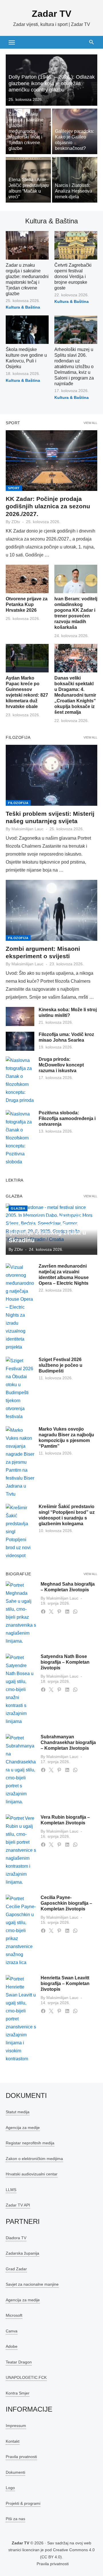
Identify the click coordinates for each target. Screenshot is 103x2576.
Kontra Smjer (18, 2393)
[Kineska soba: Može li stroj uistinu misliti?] (20, 1016)
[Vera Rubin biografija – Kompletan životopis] (21, 1850)
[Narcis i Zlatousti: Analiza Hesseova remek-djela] (75, 180)
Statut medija (18, 2112)
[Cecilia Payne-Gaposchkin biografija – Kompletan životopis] (21, 1931)
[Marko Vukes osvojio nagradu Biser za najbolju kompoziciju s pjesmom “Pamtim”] (20, 1462)
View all (90, 423)
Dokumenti (15, 2472)
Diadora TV (16, 2238)
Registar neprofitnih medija (30, 2143)
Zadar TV (51, 14)
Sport (13, 423)
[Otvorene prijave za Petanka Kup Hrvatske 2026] (27, 579)
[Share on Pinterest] (59, 1612)
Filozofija (18, 737)
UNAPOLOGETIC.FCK (26, 2377)
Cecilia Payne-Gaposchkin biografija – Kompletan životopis (66, 1903)
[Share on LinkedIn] (67, 1612)
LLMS (11, 2190)
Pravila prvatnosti (21, 2457)
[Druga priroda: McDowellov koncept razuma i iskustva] (20, 1080)
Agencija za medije (23, 2128)
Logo (10, 2488)
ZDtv (16, 522)
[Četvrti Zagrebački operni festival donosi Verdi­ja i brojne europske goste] (76, 245)
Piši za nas (15, 2519)
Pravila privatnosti (53, 2564)
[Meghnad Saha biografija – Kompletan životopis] (21, 1613)
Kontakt (13, 2441)
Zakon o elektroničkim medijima (34, 2159)
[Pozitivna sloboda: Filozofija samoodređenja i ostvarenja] (20, 1138)
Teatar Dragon (19, 2362)
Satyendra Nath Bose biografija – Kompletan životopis (65, 1662)
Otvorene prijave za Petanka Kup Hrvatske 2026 (27, 604)
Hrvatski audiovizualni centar (32, 2174)
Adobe (12, 2346)
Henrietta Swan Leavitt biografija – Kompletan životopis (65, 1984)
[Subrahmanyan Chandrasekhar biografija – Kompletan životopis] (21, 1770)
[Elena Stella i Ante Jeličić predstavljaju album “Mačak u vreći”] (28, 180)
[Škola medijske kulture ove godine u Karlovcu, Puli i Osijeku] (27, 330)
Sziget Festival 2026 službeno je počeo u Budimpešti (61, 1365)
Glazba (14, 1196)
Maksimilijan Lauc (27, 829)
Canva (12, 2331)
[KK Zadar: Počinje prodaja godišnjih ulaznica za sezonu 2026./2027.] (51, 461)
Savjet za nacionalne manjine (32, 2284)
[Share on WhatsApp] (75, 1612)
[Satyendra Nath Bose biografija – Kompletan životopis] (21, 1690)
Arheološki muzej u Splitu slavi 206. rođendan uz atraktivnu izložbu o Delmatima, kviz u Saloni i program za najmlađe (74, 367)
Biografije (18, 1574)
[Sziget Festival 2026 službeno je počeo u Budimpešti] (20, 1389)
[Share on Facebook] (43, 1612)
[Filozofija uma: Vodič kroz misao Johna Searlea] (20, 1041)
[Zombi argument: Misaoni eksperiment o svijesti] (51, 910)
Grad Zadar (16, 2269)
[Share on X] (51, 1612)
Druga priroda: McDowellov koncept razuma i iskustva (61, 1065)
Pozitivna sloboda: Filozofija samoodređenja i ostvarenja (67, 1118)
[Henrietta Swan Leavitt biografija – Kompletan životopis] (21, 2019)
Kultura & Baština (23, 307)
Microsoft (14, 2315)
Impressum (16, 2426)
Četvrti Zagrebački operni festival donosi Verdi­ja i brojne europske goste (73, 277)
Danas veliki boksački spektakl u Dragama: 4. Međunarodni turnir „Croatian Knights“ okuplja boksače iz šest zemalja (75, 695)
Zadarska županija (22, 2253)
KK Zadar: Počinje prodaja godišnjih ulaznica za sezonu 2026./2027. (48, 506)
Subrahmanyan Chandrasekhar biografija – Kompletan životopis (68, 1742)
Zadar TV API (18, 2205)
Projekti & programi (23, 2503)
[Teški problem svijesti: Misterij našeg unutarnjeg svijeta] (51, 775)
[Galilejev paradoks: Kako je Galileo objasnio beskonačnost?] (75, 131)
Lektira (15, 1180)
